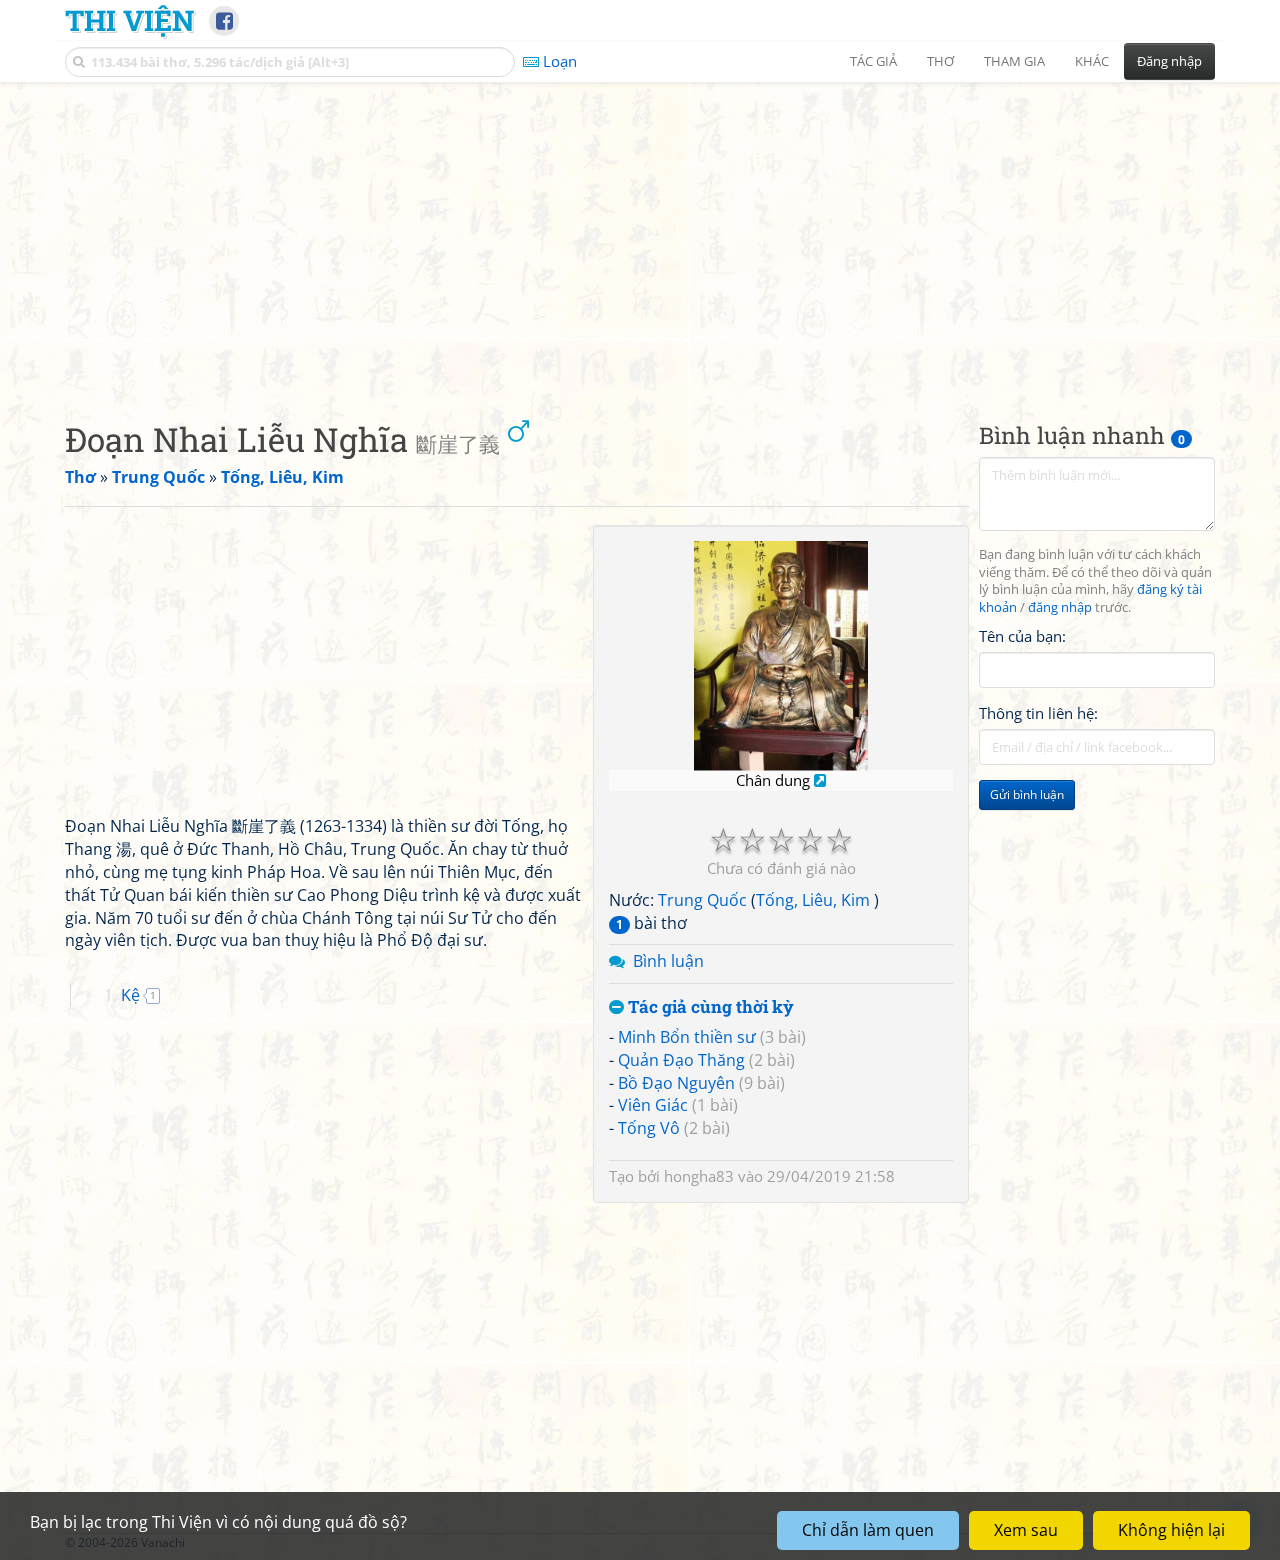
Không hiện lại (1171, 1530)
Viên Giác (653, 1105)
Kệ (130, 995)
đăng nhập (1060, 608)
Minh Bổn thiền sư (687, 1037)
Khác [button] (1092, 61)
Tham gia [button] (1014, 61)
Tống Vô (649, 1128)
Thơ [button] (940, 61)
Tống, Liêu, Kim (815, 900)
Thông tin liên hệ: (1038, 714)
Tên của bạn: (1022, 636)
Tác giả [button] (873, 61)
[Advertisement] (640, 235)
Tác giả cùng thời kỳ (709, 1007)
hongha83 (699, 1176)
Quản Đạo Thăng (681, 1060)
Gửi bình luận (1027, 795)
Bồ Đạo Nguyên (676, 1083)
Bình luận (668, 961)
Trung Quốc (702, 900)
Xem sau (1026, 1530)
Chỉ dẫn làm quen (868, 1530)
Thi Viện (129, 20)
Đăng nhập (1169, 61)
